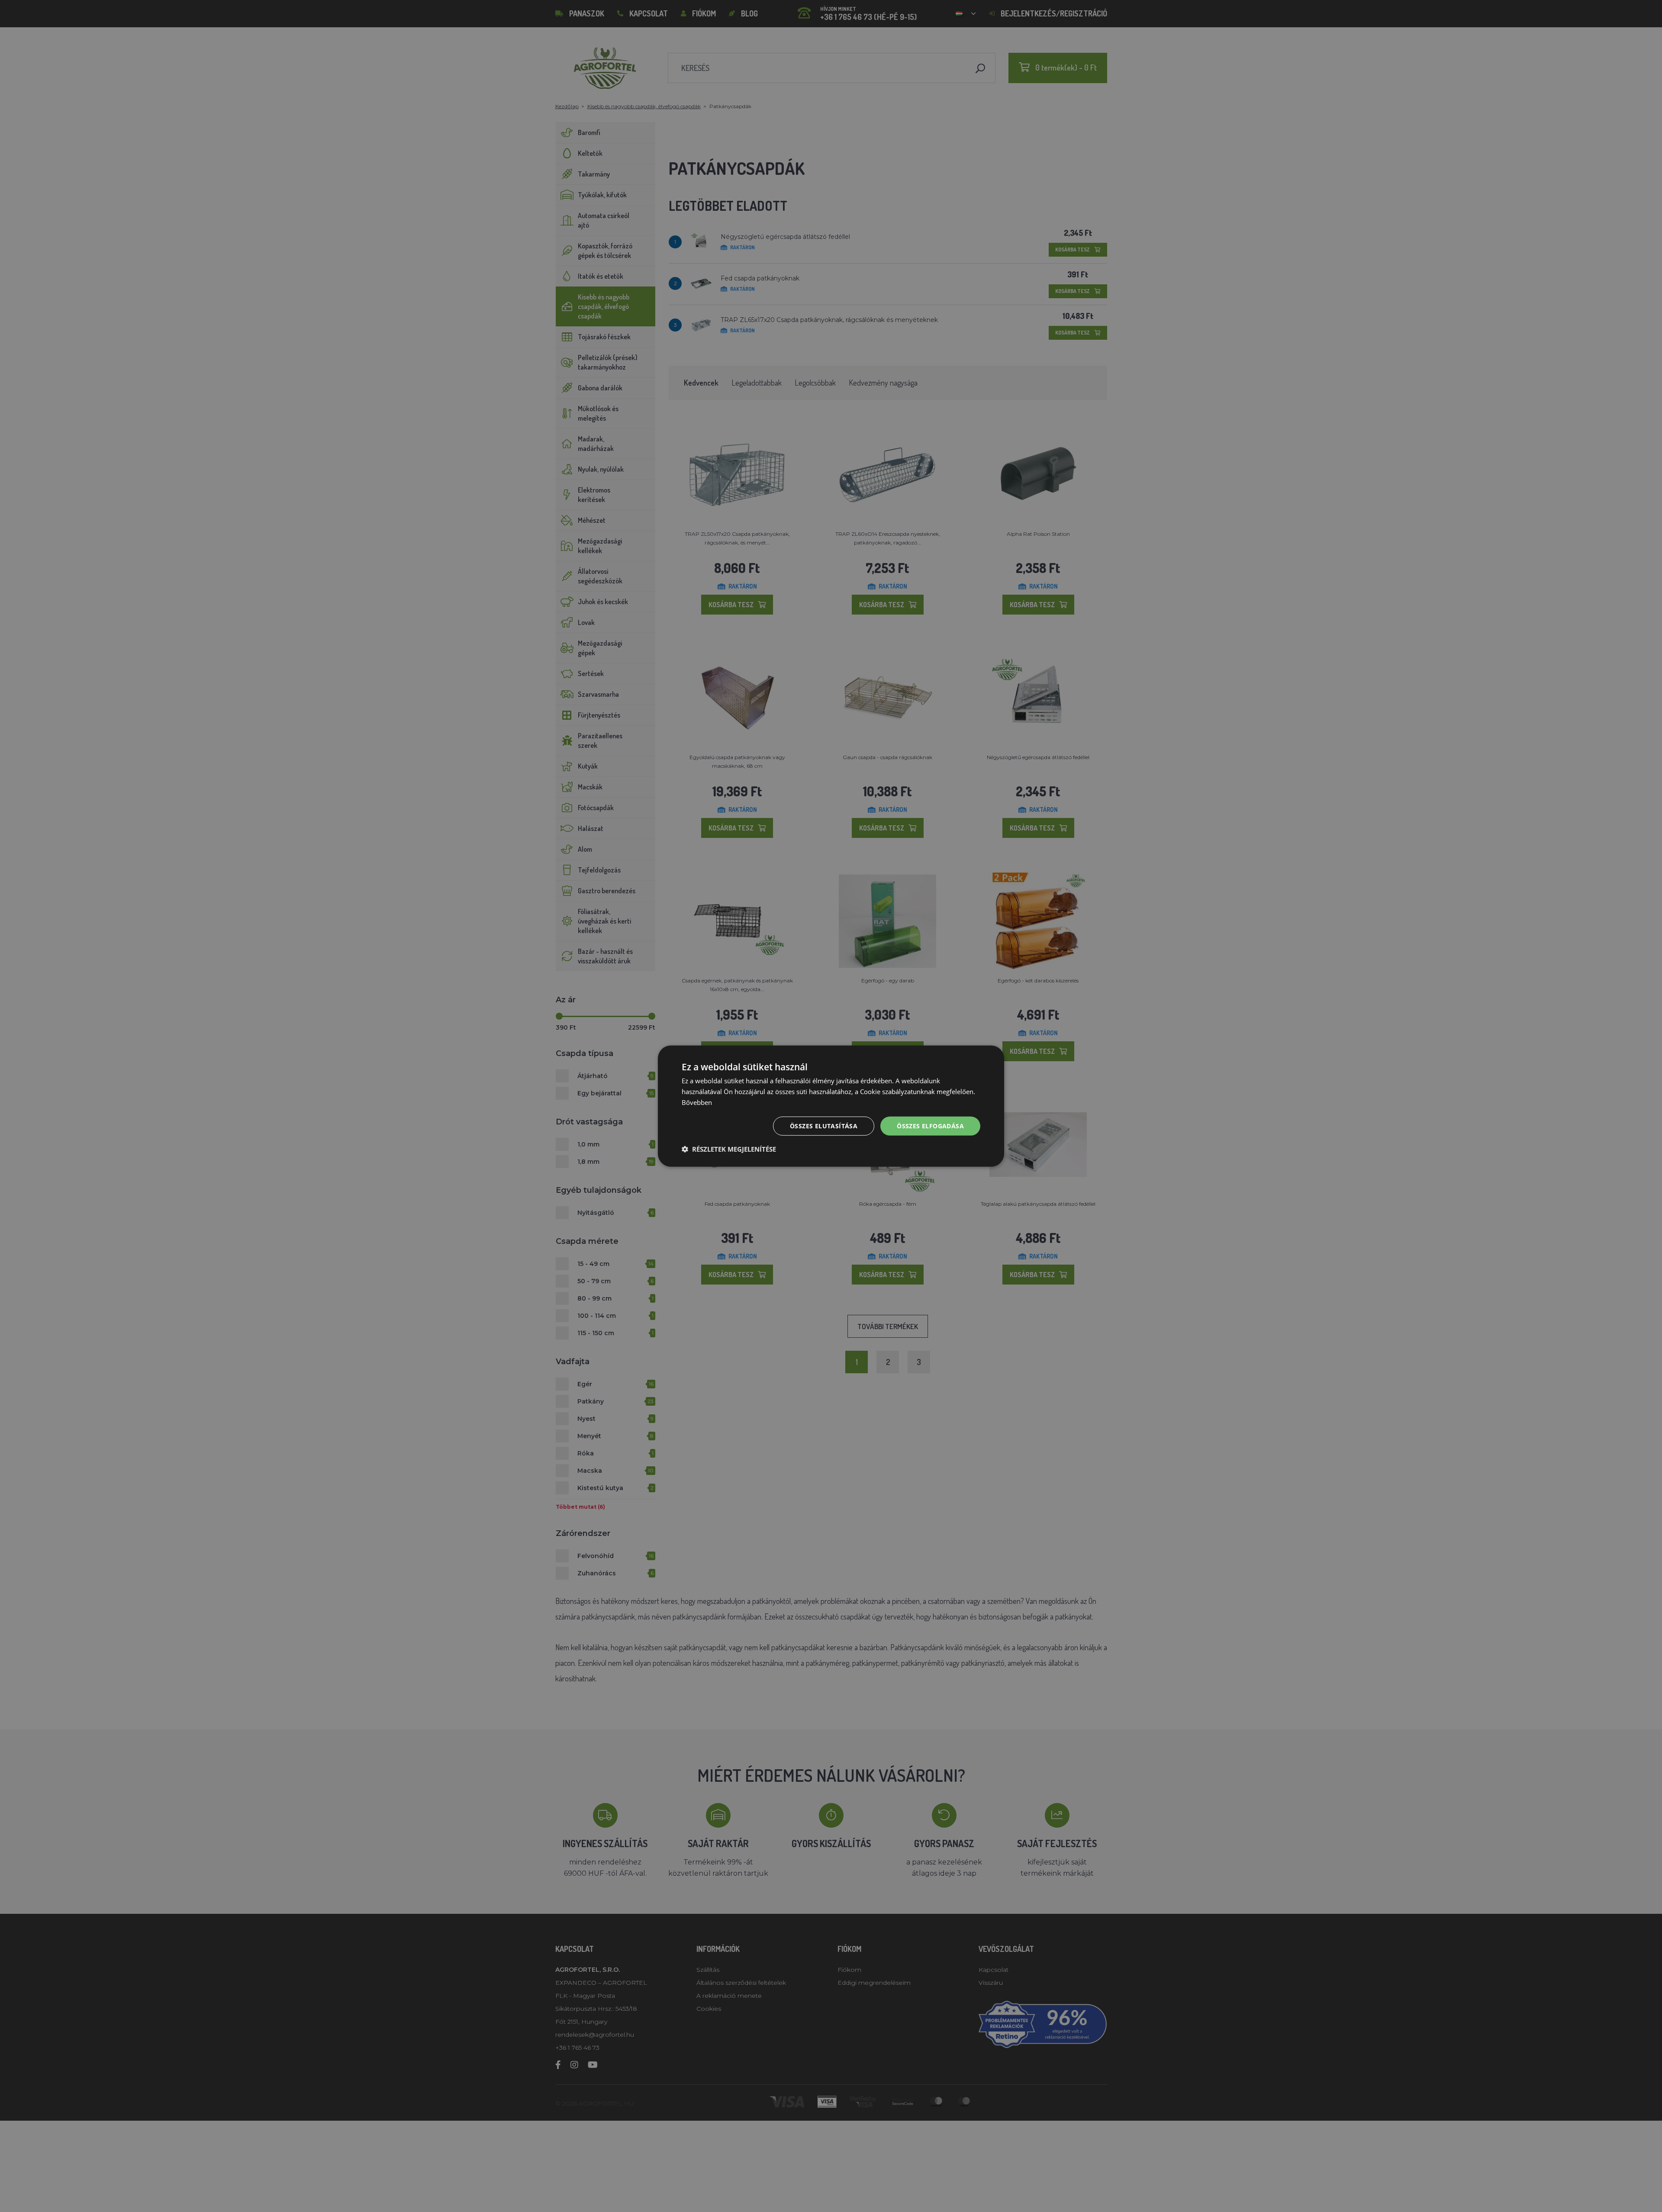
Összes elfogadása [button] (930, 1125)
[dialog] (831, 1106)
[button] (729, 1149)
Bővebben (697, 1102)
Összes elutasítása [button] (824, 1125)
